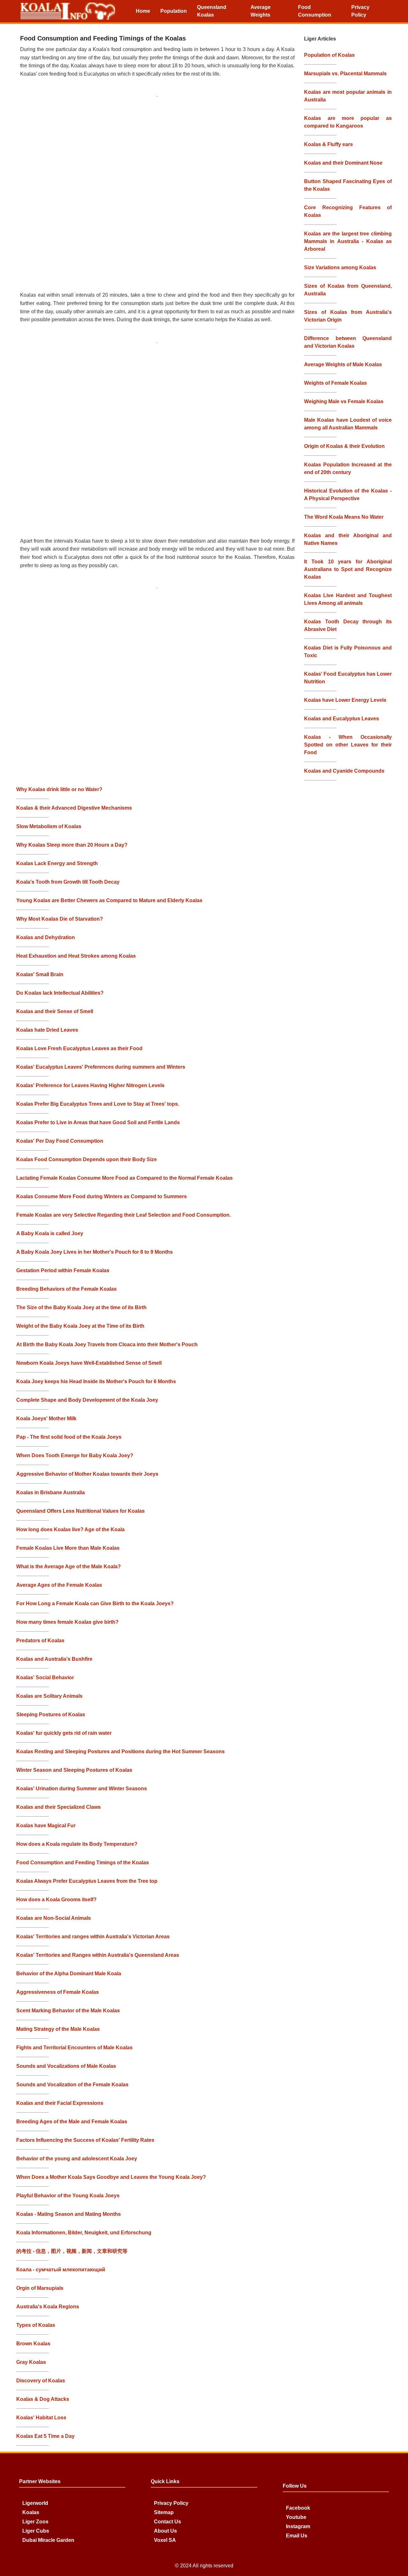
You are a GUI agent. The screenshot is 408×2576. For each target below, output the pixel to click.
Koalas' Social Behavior (45, 1678)
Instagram (298, 2526)
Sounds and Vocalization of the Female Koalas (72, 2085)
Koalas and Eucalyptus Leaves (342, 719)
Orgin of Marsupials (40, 2288)
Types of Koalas (36, 2325)
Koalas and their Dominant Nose (343, 163)
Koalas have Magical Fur (46, 1826)
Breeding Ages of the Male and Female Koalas (72, 2122)
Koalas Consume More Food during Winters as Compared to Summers (102, 1196)
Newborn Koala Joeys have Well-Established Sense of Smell (89, 1363)
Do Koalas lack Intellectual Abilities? (60, 993)
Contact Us (168, 2522)
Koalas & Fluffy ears (328, 144)
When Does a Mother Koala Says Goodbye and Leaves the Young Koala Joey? (111, 2177)
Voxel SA (165, 2540)
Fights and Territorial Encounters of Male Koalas (74, 2048)
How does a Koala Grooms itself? (56, 1900)
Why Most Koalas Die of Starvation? (60, 919)
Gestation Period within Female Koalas (63, 1270)
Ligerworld (35, 2503)
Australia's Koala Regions (48, 2307)
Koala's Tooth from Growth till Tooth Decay (68, 882)
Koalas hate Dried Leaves (47, 1030)
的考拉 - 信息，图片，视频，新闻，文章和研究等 (72, 2251)
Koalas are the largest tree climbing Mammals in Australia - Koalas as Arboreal (348, 241)
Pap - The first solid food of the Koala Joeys (69, 1437)
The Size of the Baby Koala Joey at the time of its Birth (81, 1307)
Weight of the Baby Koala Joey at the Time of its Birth (80, 1326)
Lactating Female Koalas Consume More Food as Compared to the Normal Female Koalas (124, 1178)
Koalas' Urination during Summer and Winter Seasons (82, 1789)
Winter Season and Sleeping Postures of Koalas (74, 1770)
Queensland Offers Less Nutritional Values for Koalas (80, 1511)
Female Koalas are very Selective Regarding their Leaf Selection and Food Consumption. (124, 1215)
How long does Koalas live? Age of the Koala (70, 1529)
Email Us (297, 2536)
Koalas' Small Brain (40, 974)
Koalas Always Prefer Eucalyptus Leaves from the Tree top (87, 1881)
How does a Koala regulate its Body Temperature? (77, 1844)
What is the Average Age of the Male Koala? (69, 1566)
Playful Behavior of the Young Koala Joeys (68, 2196)
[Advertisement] (160, 192)
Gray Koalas (31, 2362)
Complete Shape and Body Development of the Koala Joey (87, 1400)
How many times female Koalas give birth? (67, 1622)
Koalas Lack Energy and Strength (57, 863)
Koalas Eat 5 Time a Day (45, 2436)
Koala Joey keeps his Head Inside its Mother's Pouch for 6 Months (96, 1381)
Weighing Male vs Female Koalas (344, 401)
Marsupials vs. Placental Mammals (345, 74)
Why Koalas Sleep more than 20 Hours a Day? (72, 845)
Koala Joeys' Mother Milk (46, 1418)
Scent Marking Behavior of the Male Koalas (68, 2011)
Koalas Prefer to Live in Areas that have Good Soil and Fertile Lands (98, 1122)
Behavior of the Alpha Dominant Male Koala (69, 1974)
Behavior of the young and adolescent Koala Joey (77, 2159)
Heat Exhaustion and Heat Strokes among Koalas (76, 956)
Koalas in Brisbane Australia (51, 1492)
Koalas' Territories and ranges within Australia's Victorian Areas (93, 1937)
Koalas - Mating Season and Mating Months (69, 2214)
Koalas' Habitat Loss (41, 2418)
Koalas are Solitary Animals (49, 1696)
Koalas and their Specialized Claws (58, 1807)
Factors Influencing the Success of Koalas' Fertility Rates (85, 2140)
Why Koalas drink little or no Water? (59, 789)
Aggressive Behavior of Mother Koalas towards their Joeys (87, 1474)
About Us (165, 2531)
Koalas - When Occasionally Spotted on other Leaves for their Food (348, 745)
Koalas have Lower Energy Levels (345, 700)
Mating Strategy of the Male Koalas (58, 2029)
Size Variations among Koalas (340, 267)
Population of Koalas (329, 55)
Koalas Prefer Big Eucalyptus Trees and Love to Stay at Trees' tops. (98, 1104)
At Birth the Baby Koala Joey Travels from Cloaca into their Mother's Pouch (107, 1344)
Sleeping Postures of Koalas (51, 1715)
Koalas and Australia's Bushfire (54, 1659)
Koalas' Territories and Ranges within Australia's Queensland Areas (98, 1955)
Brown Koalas (33, 2344)
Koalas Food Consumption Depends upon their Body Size (87, 1159)
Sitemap (164, 2512)
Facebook (298, 2508)
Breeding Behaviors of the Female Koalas (66, 1289)
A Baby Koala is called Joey (50, 1233)
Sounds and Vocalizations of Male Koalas (66, 2066)
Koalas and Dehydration (46, 937)
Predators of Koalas (40, 1641)
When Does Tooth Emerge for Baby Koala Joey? (75, 1455)
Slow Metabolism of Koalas (49, 826)
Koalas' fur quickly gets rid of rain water (64, 1733)
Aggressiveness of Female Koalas (58, 1992)
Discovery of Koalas (41, 2381)
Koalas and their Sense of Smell (55, 1011)
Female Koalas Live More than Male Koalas (68, 1548)
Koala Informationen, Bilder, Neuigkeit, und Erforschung (84, 2233)
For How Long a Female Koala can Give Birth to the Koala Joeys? (95, 1604)
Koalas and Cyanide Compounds (344, 771)
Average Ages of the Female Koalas (59, 1585)
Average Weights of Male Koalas (343, 364)
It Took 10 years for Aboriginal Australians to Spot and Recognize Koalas (348, 569)
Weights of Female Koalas (335, 383)
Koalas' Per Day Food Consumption (60, 1141)
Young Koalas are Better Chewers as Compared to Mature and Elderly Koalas (109, 900)
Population (174, 11)
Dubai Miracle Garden (48, 2540)
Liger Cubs (36, 2531)
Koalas (31, 2512)
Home (143, 11)
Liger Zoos (35, 2522)
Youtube (296, 2517)
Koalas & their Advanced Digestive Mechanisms (74, 808)
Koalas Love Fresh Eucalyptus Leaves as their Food (79, 1048)
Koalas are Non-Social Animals (54, 1918)
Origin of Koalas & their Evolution (344, 446)
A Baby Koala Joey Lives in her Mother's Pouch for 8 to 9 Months (95, 1252)
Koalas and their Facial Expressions (60, 2103)
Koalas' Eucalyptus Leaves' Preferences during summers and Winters (101, 1067)
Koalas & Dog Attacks (43, 2399)
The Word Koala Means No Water (344, 517)
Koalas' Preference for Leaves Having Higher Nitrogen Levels (90, 1085)
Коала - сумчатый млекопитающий (61, 2270)
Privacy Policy (171, 2503)
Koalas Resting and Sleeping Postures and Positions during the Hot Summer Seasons (120, 1752)
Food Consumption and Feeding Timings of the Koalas (83, 1863)
